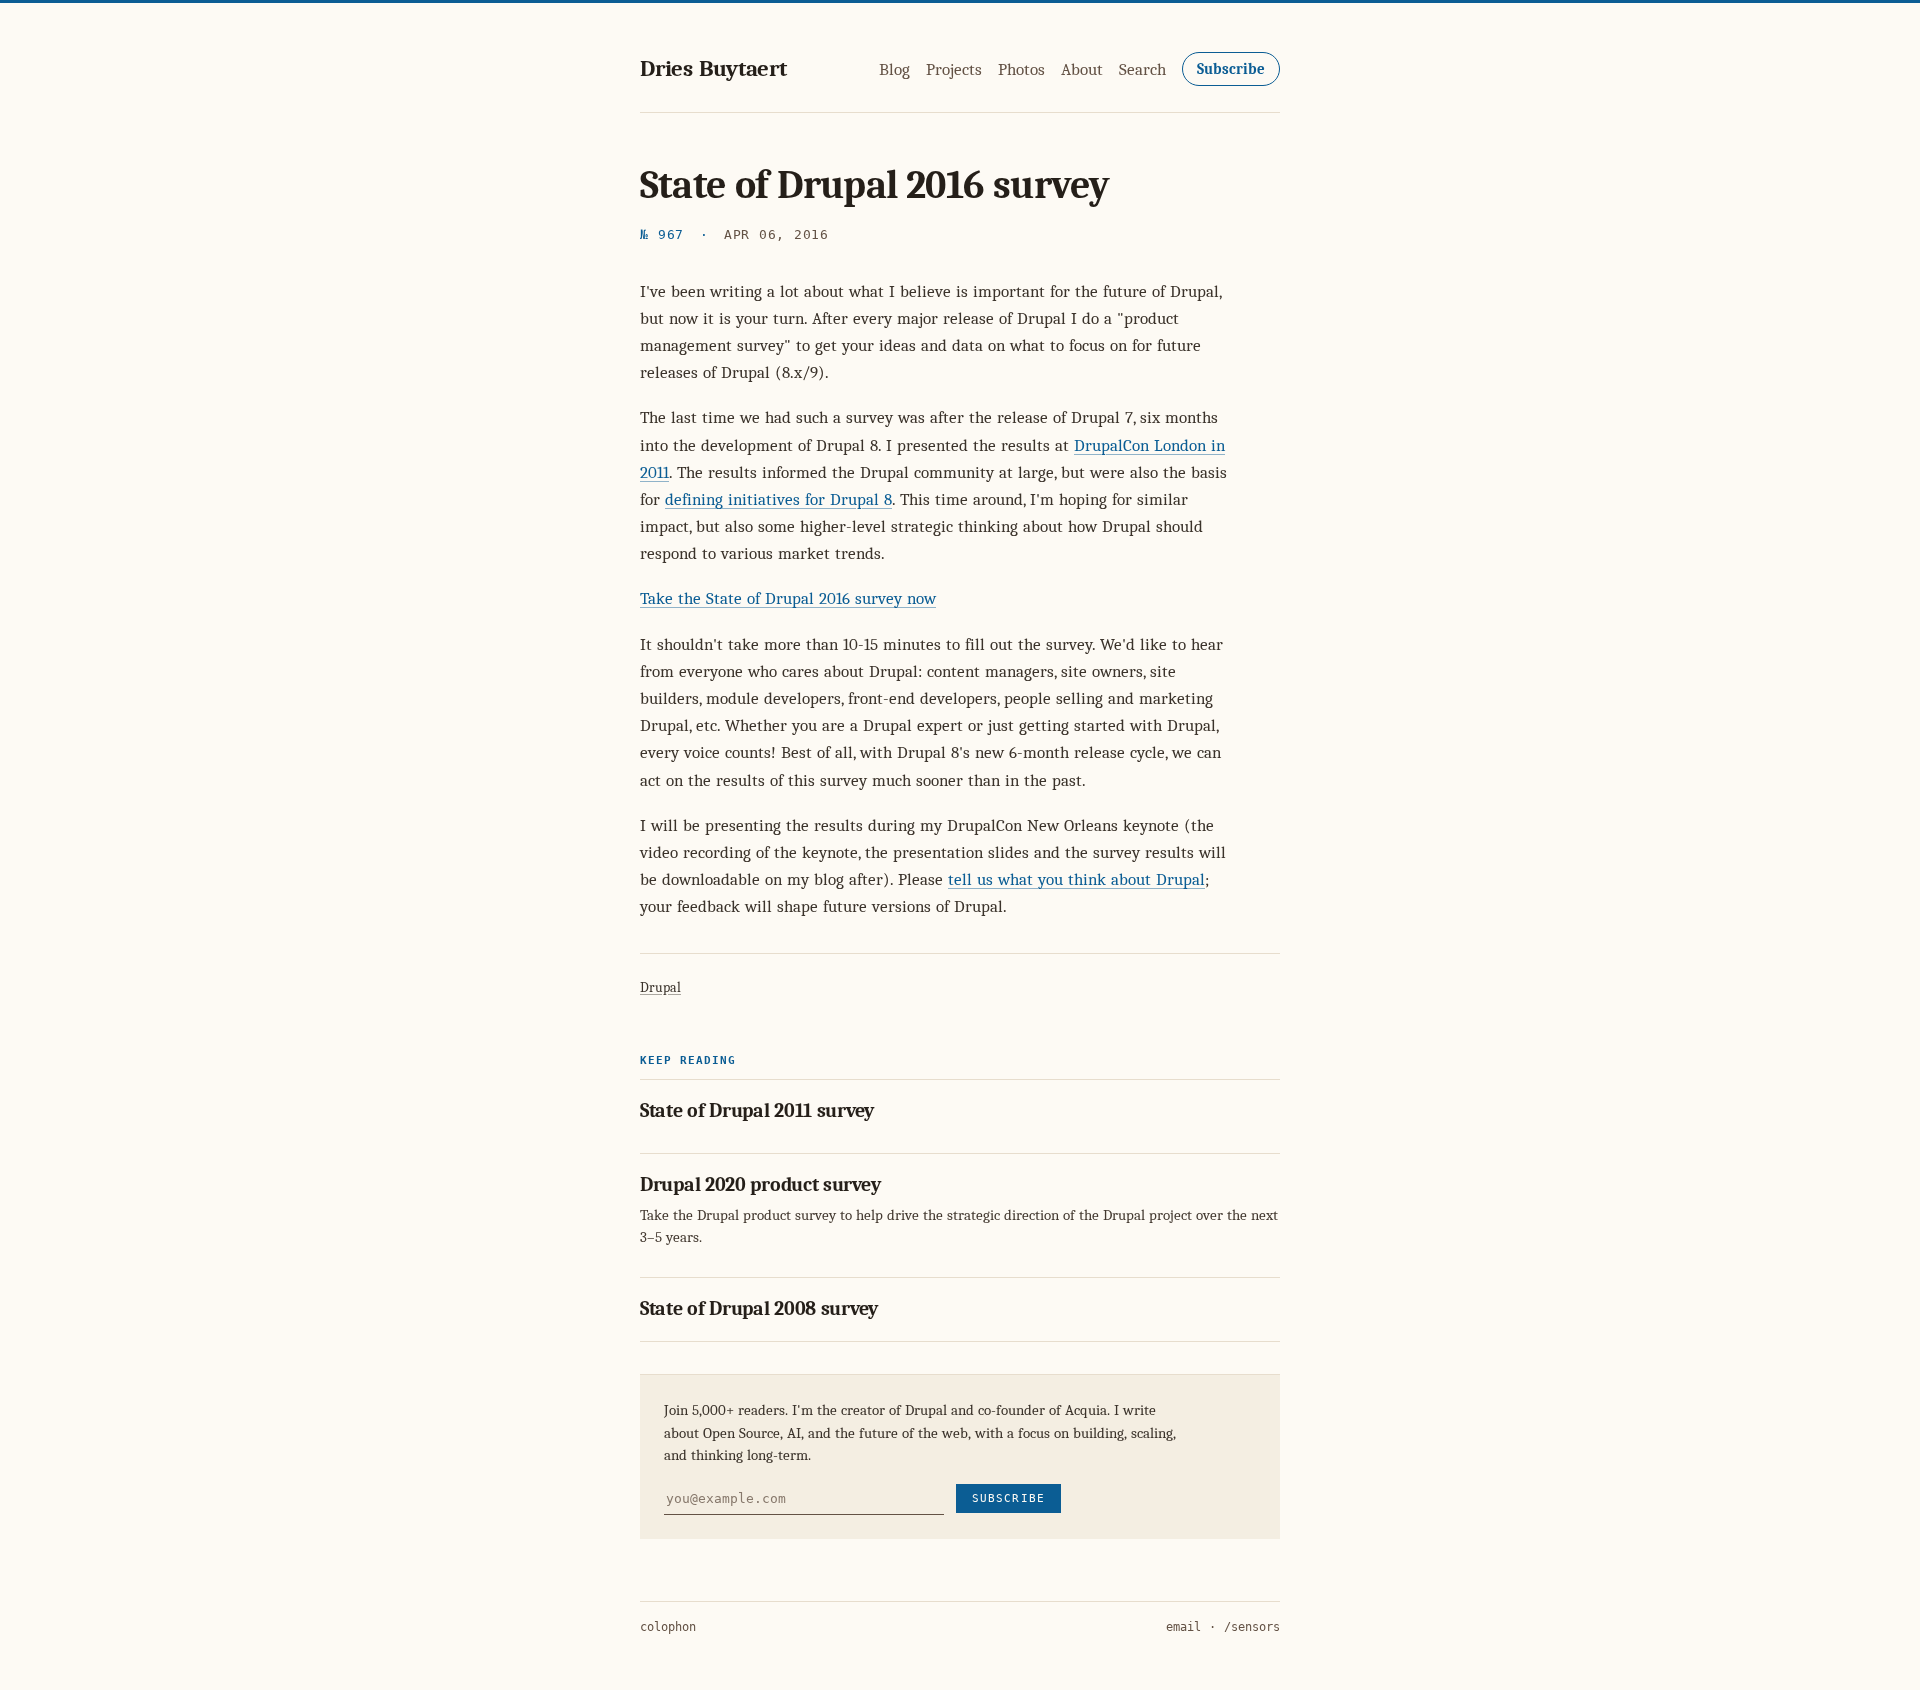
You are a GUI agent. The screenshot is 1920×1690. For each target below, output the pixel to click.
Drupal (660, 987)
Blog (894, 69)
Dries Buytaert (713, 68)
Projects (954, 69)
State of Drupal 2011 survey (757, 1110)
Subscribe (1231, 69)
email (1183, 1627)
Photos (1021, 69)
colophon (668, 1627)
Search (1142, 69)
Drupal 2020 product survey (760, 1184)
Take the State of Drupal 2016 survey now (788, 598)
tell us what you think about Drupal (1076, 879)
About (1082, 69)
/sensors (1252, 1627)
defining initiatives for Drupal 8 (778, 499)
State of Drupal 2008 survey (759, 1308)
